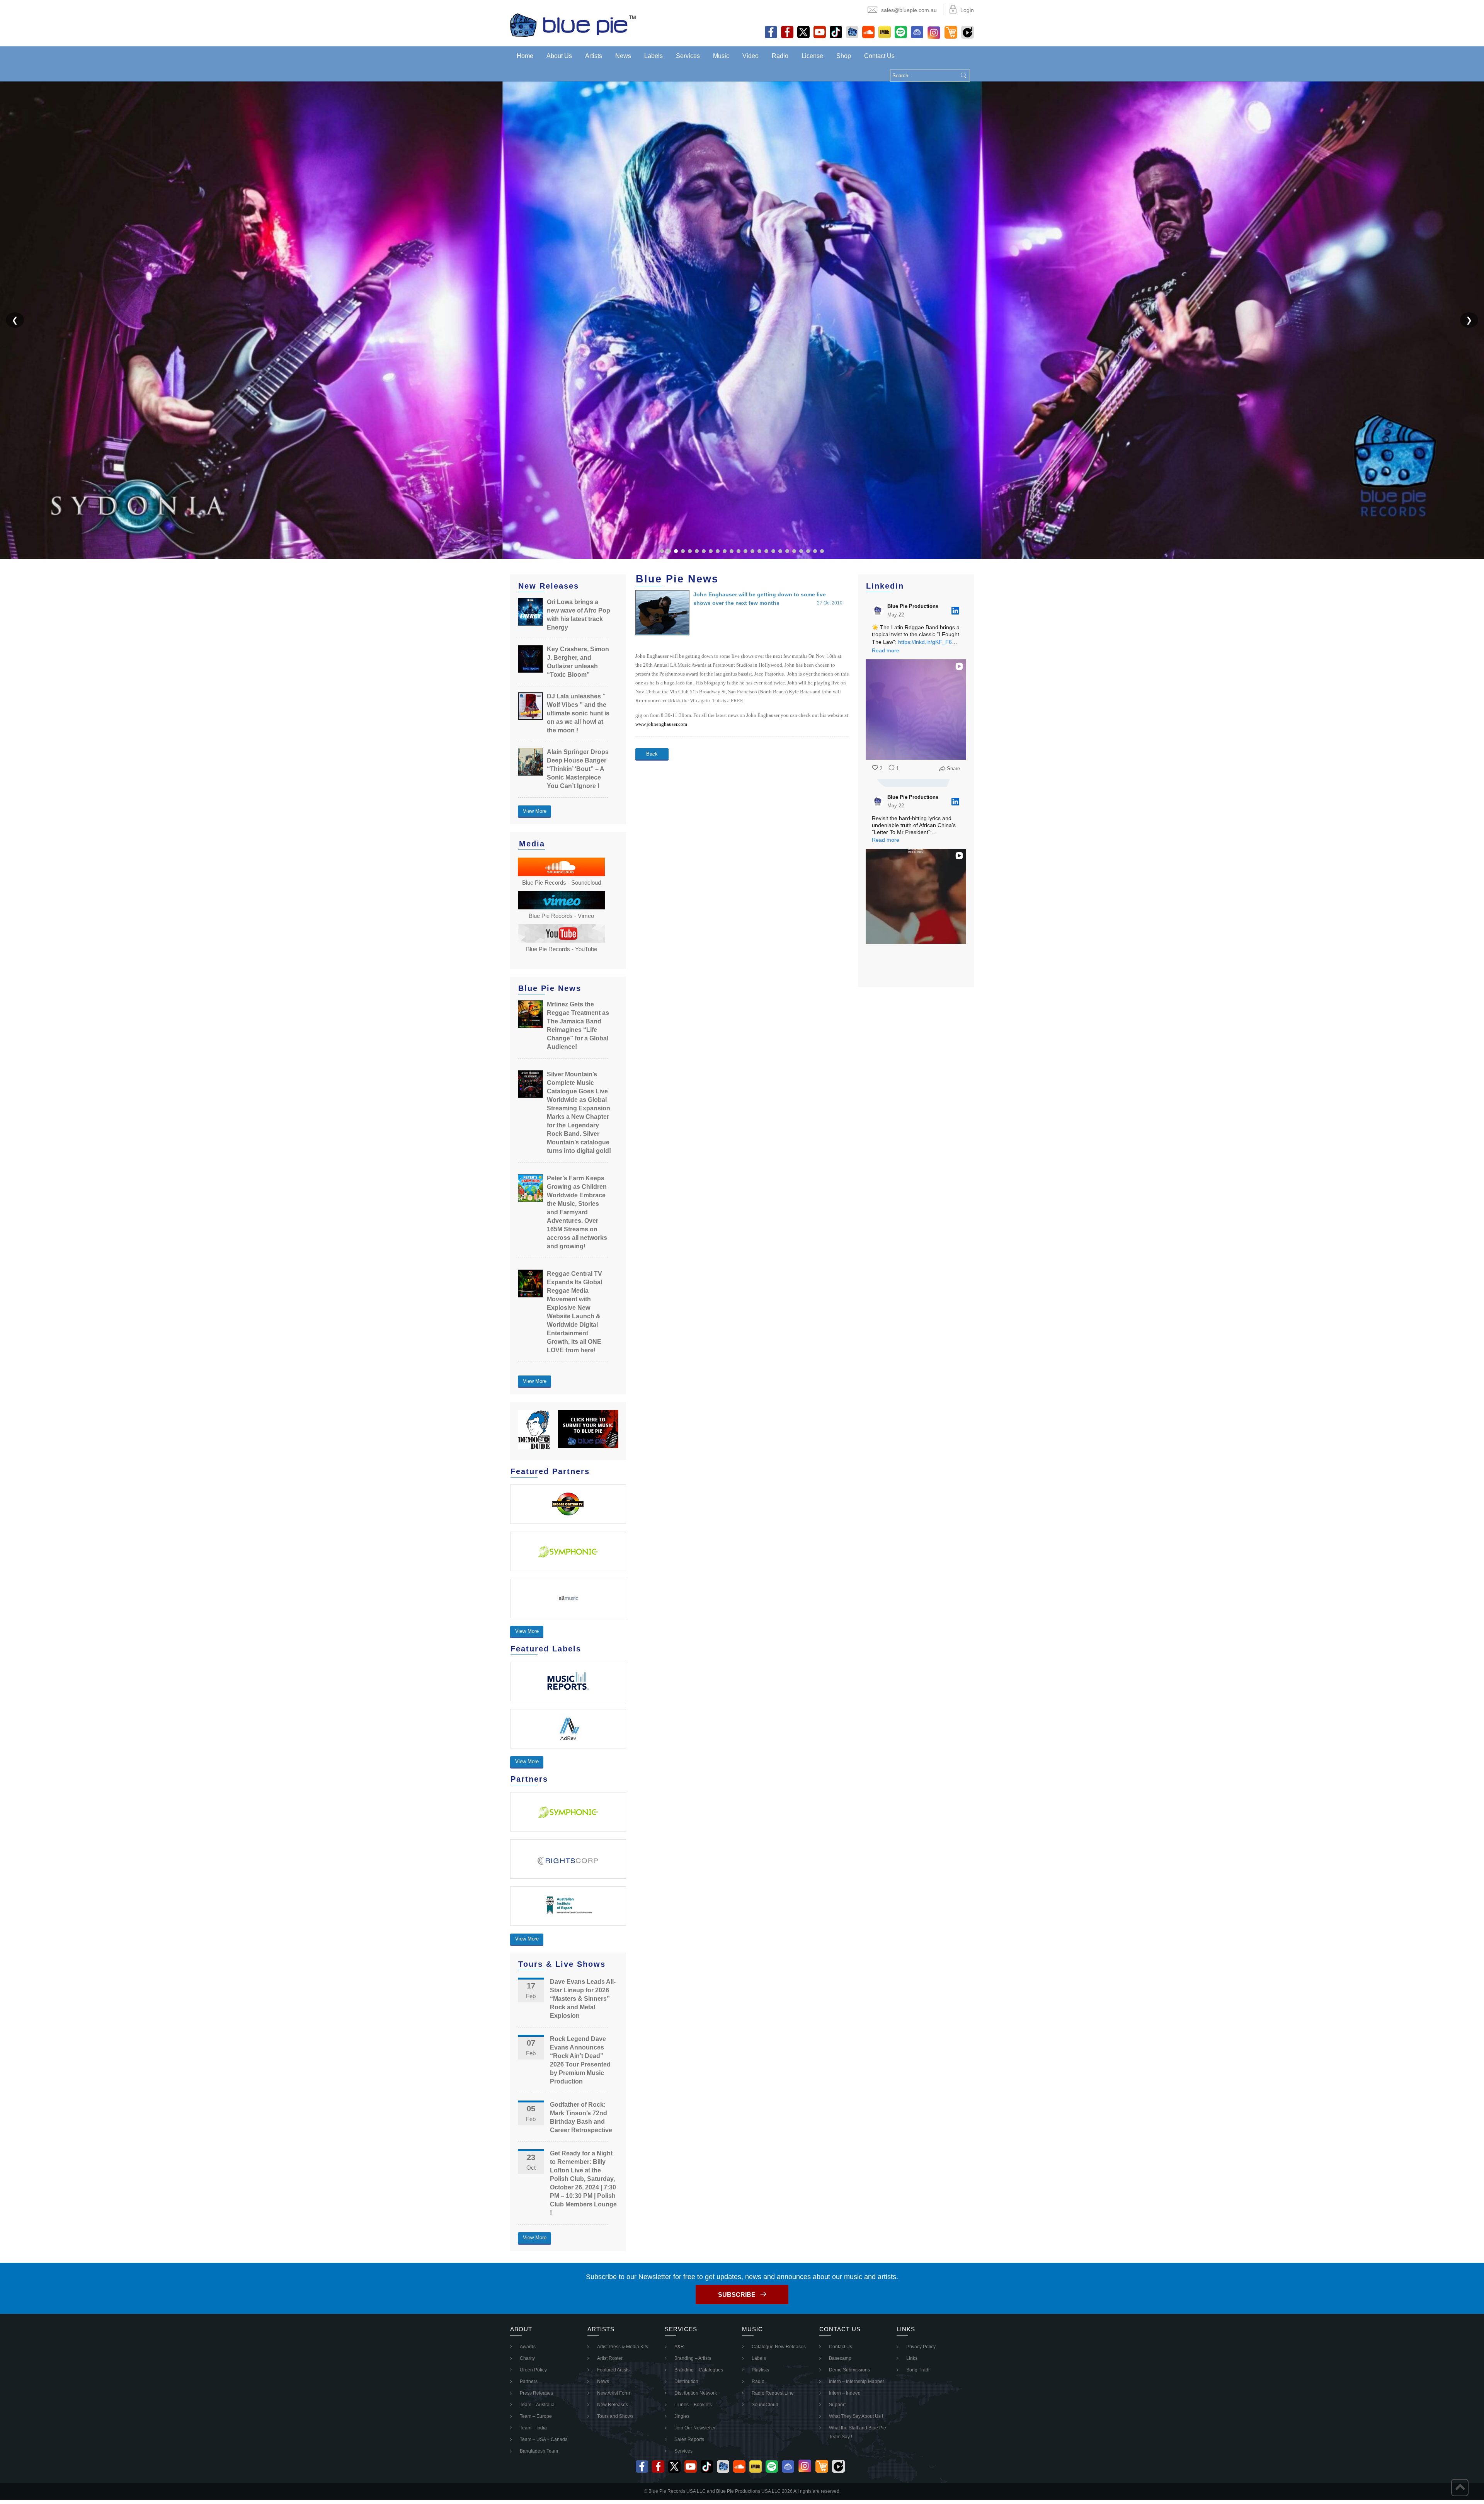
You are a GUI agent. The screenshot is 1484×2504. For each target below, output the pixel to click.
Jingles (682, 2416)
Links (912, 2358)
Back (652, 754)
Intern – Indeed (845, 2393)
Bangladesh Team (539, 2451)
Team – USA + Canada (544, 2439)
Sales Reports (689, 2439)
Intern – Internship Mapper (857, 2381)
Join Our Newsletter (695, 2428)
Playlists (760, 2370)
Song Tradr (918, 2370)
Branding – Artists (693, 2358)
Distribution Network (696, 2393)
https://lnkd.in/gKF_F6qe (928, 642)
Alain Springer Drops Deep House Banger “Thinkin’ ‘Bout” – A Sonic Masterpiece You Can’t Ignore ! (578, 769)
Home (525, 56)
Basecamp (840, 2358)
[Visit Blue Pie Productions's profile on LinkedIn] (878, 611)
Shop (844, 56)
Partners (529, 2381)
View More (535, 811)
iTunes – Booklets (693, 2405)
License (812, 56)
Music (721, 56)
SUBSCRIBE (737, 2295)
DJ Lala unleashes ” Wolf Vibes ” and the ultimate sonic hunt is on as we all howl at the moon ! (578, 713)
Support (837, 2405)
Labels (654, 56)
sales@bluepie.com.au (909, 10)
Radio (780, 56)
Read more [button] (886, 650)
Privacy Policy (921, 2347)
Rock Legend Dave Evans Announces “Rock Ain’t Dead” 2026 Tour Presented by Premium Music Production (580, 2060)
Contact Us (879, 56)
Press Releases (536, 2393)
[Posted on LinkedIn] (955, 611)
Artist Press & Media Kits (623, 2347)
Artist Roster (610, 2358)
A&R (679, 2347)
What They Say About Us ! (856, 2416)
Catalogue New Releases (779, 2347)
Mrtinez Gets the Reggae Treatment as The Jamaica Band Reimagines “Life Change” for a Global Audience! (578, 1026)
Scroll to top (1460, 2488)
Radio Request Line (773, 2393)
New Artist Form (614, 2393)
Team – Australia (537, 2405)
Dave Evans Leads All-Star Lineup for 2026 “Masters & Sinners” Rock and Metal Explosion (583, 1999)
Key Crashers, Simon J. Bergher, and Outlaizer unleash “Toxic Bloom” (578, 662)
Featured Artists (613, 2370)
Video (751, 56)
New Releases (613, 2405)
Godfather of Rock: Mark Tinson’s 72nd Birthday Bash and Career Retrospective (581, 2117)
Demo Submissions (849, 2370)
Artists (594, 56)
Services (688, 56)
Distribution (686, 2381)
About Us (559, 56)
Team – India (533, 2428)
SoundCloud (765, 2405)
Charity (527, 2358)
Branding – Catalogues (699, 2370)
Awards (528, 2347)
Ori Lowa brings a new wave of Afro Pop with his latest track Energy (579, 615)
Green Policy (533, 2370)
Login (967, 10)
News (623, 56)
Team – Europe (536, 2416)
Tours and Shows (615, 2416)
